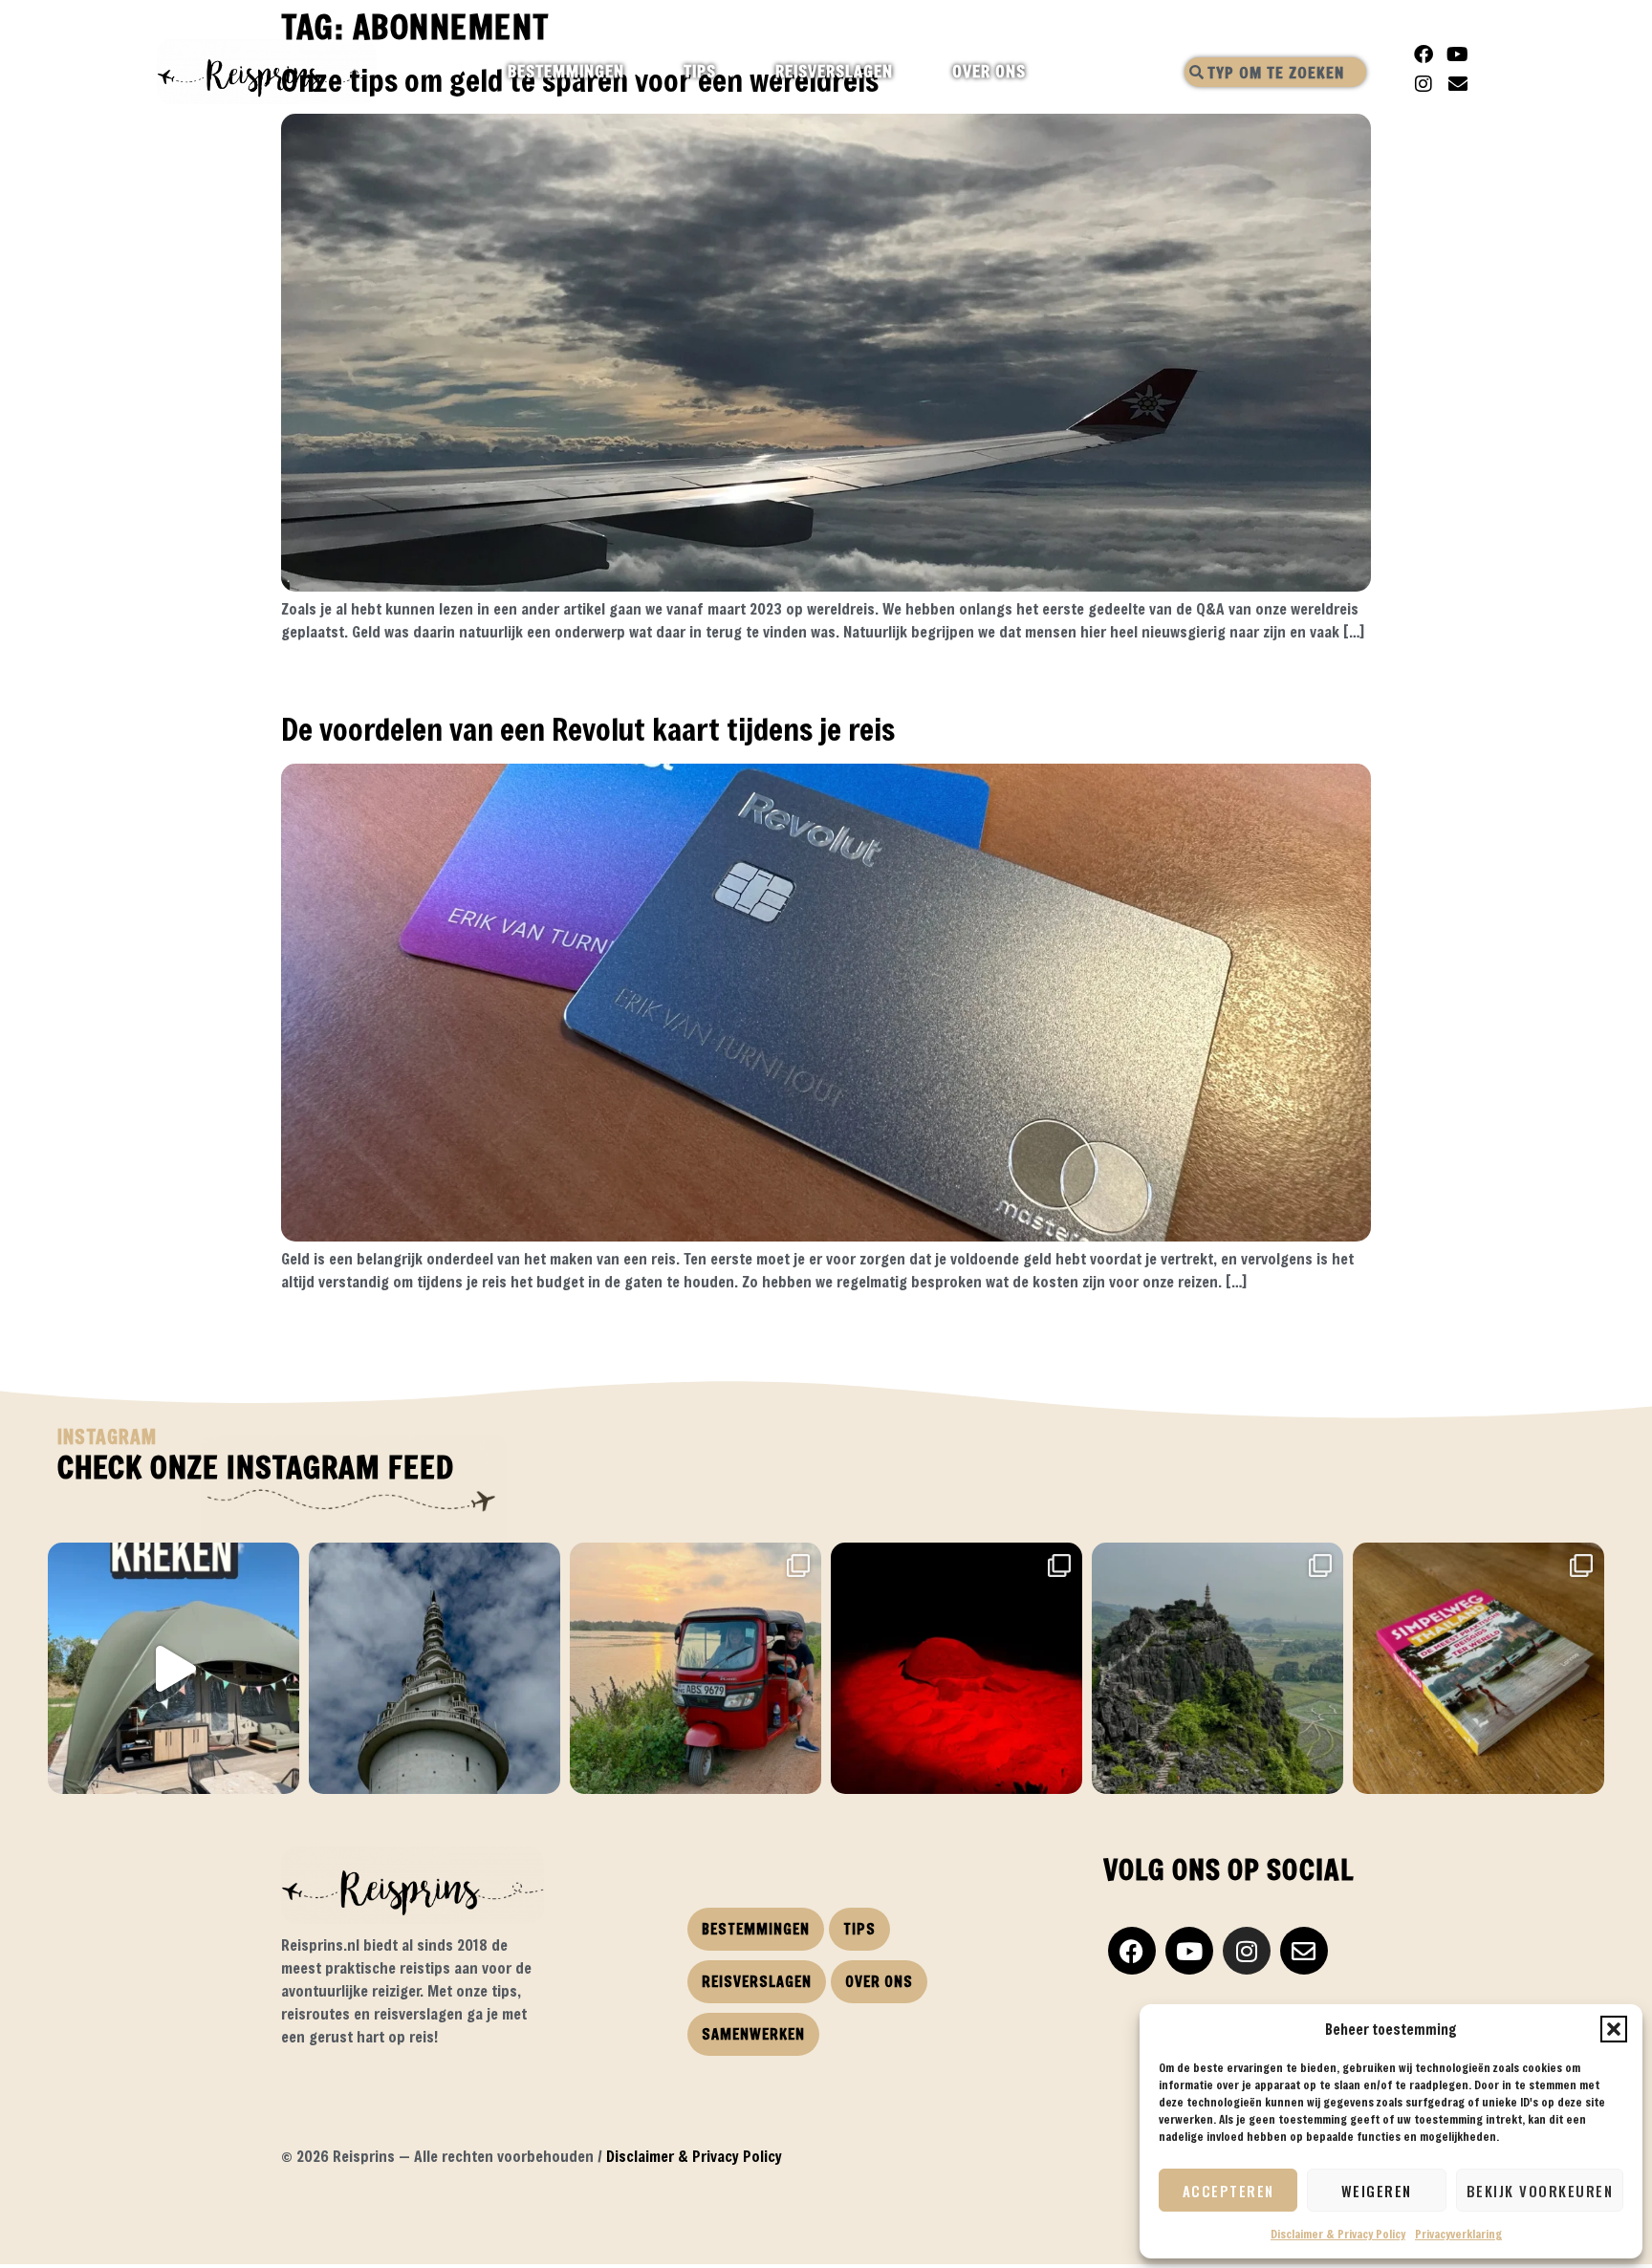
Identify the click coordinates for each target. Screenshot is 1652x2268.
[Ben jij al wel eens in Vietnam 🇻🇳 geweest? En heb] (1217, 1668)
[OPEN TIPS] (733, 72)
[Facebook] (1424, 54)
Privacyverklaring (1458, 2234)
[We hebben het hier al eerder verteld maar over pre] (696, 1668)
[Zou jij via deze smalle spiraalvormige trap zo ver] (435, 1668)
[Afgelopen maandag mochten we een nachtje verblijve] (174, 1668)
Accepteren (1228, 2191)
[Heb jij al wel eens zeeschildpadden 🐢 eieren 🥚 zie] (956, 1668)
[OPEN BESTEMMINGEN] (641, 72)
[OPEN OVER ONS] (1043, 72)
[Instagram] (1424, 84)
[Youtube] (1458, 54)
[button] (1614, 2029)
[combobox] (1275, 72)
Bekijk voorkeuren (1540, 2191)
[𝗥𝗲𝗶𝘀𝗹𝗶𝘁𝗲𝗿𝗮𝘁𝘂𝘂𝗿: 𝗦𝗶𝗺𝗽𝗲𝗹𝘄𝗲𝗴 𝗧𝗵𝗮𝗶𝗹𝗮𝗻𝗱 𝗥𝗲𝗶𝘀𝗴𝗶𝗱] (1478, 1668)
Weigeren (1377, 2191)
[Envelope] (1458, 84)
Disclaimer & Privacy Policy (1338, 2234)
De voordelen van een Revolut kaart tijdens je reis (588, 729)
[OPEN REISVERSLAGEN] (910, 72)
